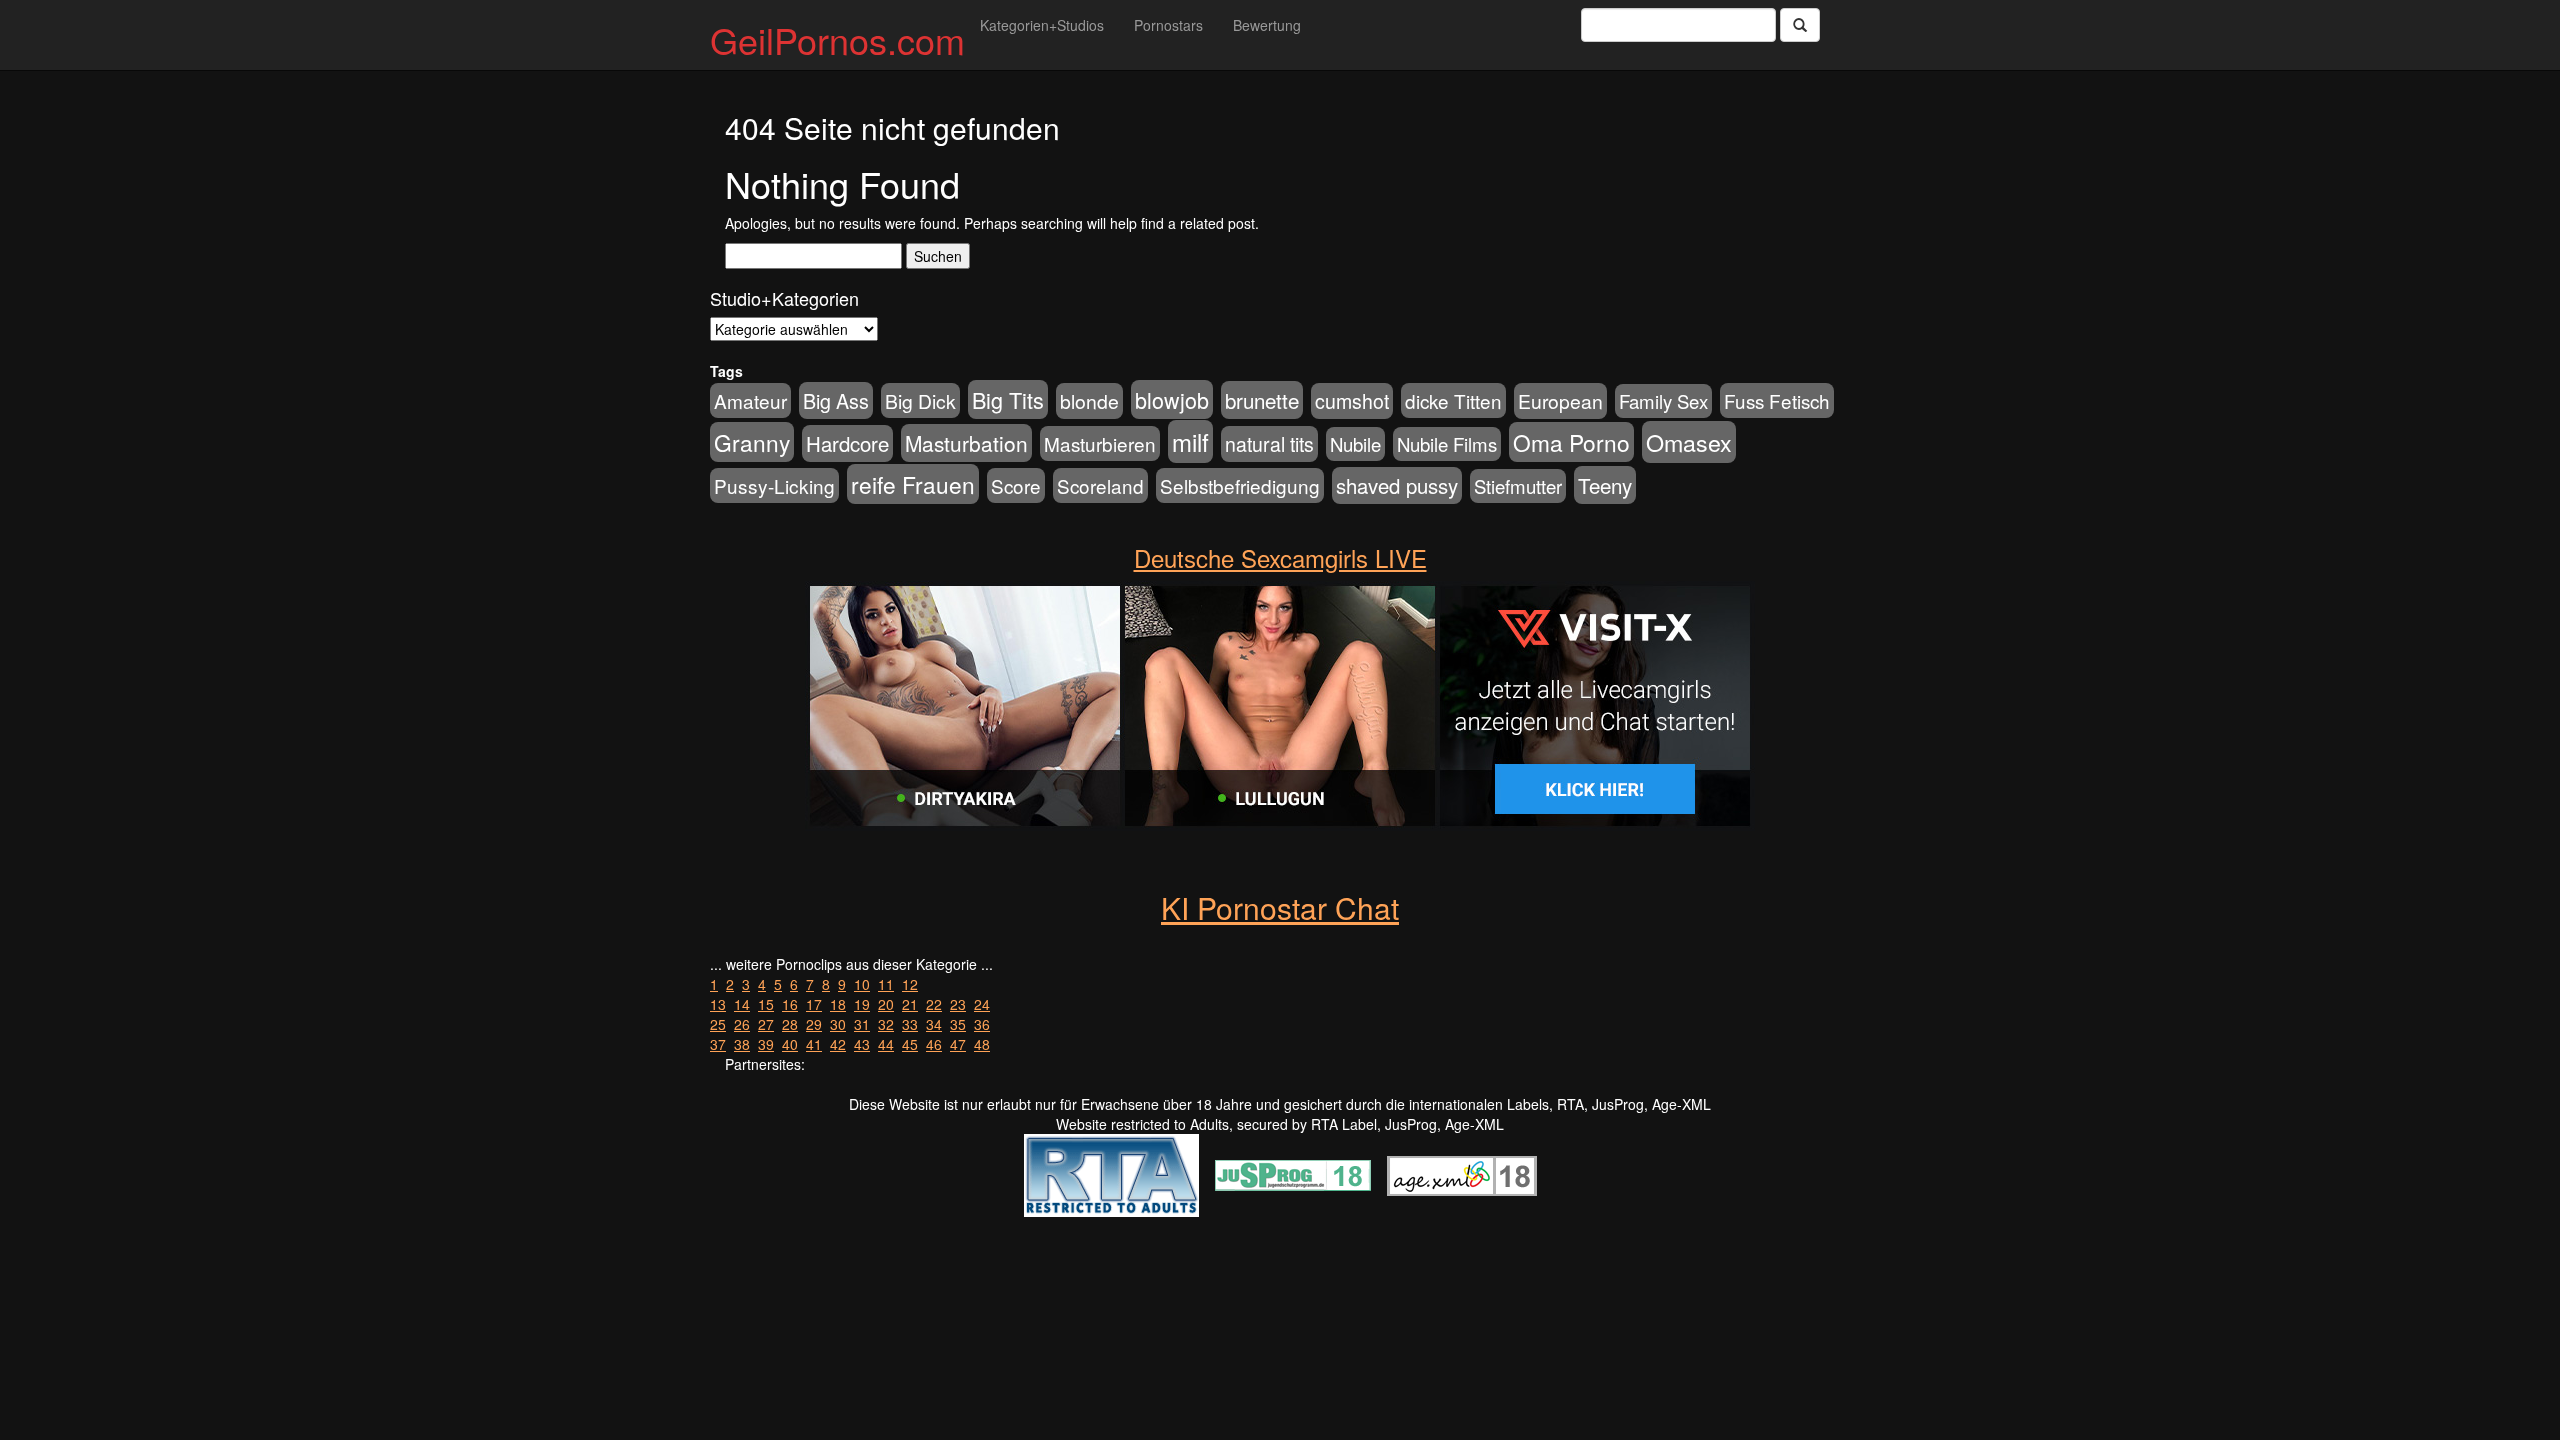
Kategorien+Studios (1042, 25)
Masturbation (966, 443)
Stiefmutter (1518, 486)
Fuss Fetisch (1777, 400)
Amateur (750, 400)
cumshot (1352, 401)
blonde (1089, 401)
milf (1190, 441)
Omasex (1689, 442)
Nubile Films (1447, 444)
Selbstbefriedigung (1240, 485)
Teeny (1605, 485)
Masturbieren (1100, 443)
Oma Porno (1571, 442)
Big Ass (836, 400)
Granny (752, 442)
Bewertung (1267, 25)
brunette (1262, 400)
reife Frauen (913, 484)
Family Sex (1663, 401)
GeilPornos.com (837, 39)
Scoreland (1100, 485)
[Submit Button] (1800, 25)
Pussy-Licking (774, 485)
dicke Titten (1453, 400)
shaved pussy (1397, 485)
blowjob (1172, 399)
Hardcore (847, 443)
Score (1016, 485)
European (1560, 401)
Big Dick (920, 400)
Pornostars (1168, 25)
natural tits (1269, 444)
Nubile (1355, 444)
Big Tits (1008, 399)
